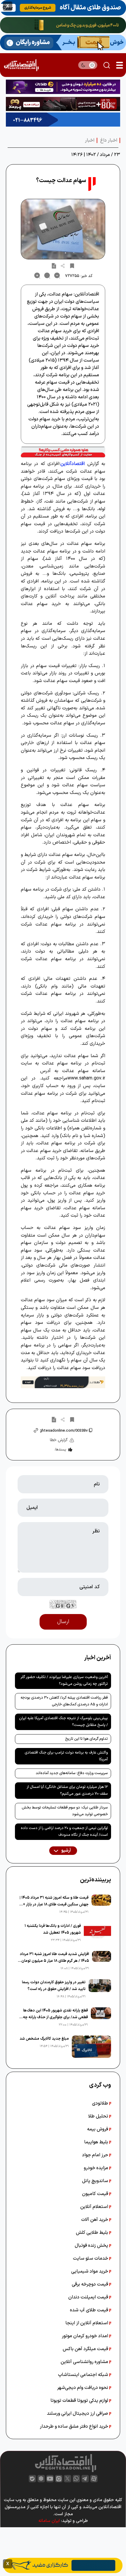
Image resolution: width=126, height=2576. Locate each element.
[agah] (63, 8)
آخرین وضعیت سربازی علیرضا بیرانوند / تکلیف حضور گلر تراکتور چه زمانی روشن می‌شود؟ (64, 1681)
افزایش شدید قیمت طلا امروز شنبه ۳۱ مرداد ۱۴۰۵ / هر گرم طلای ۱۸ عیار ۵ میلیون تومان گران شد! (55, 1958)
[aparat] (94, 2479)
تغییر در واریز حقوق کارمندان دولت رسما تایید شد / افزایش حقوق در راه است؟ (54, 1986)
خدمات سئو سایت (91, 2258)
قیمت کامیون (96, 2194)
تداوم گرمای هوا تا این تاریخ (86, 1739)
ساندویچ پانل (96, 2181)
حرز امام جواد (96, 2155)
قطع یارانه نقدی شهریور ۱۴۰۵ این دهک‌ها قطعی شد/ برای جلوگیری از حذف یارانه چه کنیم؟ (55, 2014)
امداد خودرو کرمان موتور (86, 2336)
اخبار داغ (109, 140)
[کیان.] (63, 42)
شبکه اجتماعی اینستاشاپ (84, 2375)
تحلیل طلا (99, 2116)
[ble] (32, 2479)
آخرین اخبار (98, 1658)
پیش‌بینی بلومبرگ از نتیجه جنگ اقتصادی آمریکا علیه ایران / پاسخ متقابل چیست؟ (63, 1722)
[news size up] (37, 276)
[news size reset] (47, 276)
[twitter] (68, 2479)
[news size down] (57, 276)
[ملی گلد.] (63, 25)
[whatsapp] (76, 2479)
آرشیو (66, 1851)
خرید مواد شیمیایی (90, 2271)
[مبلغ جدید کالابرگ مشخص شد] (91, 2047)
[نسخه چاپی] (54, 266)
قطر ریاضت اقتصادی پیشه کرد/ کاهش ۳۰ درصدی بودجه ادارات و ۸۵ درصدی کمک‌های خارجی (64, 1701)
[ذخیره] (72, 266)
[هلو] (63, 452)
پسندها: (60, 1450)
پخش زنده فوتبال (92, 2246)
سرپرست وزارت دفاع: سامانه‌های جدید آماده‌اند (72, 1773)
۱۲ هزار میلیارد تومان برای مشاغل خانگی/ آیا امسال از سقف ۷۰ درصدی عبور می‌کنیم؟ (67, 1790)
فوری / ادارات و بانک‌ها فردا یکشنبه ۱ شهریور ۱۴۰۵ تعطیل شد (53, 1929)
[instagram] (59, 2479)
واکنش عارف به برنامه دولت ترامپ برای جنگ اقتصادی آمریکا (66, 1756)
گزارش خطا (59, 1440)
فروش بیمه (98, 2129)
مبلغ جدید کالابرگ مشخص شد (44, 2039)
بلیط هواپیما (97, 2142)
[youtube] (50, 2479)
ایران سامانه (49, 2521)
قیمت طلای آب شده (90, 2310)
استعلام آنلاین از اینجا (87, 2323)
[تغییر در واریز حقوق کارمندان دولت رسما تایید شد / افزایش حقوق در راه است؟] (100, 1989)
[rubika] (41, 2479)
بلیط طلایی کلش (93, 2233)
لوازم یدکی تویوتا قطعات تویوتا (80, 2401)
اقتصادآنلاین (73, 464)
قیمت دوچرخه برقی (91, 2284)
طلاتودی (101, 2103)
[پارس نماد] (63, 120)
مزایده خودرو (97, 2168)
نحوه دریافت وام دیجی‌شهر (83, 2388)
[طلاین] (63, 87)
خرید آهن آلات (95, 2220)
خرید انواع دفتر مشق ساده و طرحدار (75, 2426)
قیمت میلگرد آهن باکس (86, 2349)
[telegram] (85, 2479)
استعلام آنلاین (95, 2207)
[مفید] (63, 2565)
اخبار (90, 140)
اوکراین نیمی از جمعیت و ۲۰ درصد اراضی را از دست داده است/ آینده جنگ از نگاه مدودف (64, 1832)
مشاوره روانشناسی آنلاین (85, 2362)
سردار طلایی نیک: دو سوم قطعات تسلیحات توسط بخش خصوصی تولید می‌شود (65, 1811)
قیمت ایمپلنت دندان (89, 2297)
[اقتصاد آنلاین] (21, 65)
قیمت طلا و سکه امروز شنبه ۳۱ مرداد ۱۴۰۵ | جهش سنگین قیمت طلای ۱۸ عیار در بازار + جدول (54, 1901)
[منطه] (63, 104)
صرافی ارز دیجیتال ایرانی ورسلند (78, 2414)
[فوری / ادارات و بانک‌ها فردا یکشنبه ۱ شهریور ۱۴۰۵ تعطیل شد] (97, 1933)
